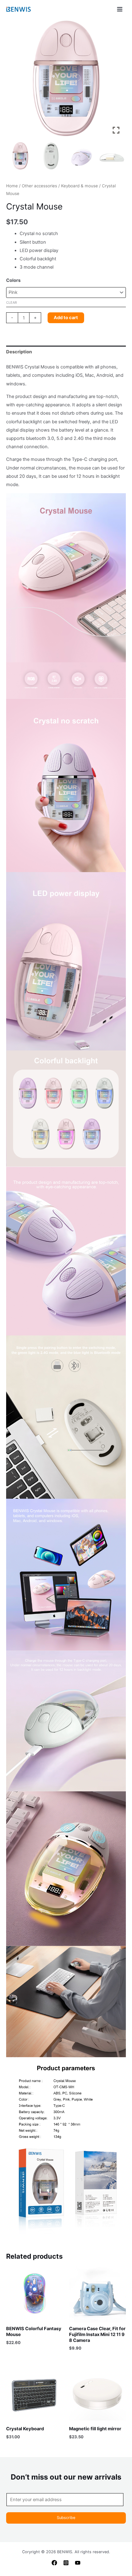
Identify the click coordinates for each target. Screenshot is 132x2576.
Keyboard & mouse (80, 186)
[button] (117, 81)
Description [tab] (19, 352)
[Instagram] (66, 2563)
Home (12, 186)
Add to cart (66, 318)
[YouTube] (78, 2563)
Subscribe (66, 2518)
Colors (13, 280)
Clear (12, 303)
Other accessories (39, 186)
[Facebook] (54, 2563)
